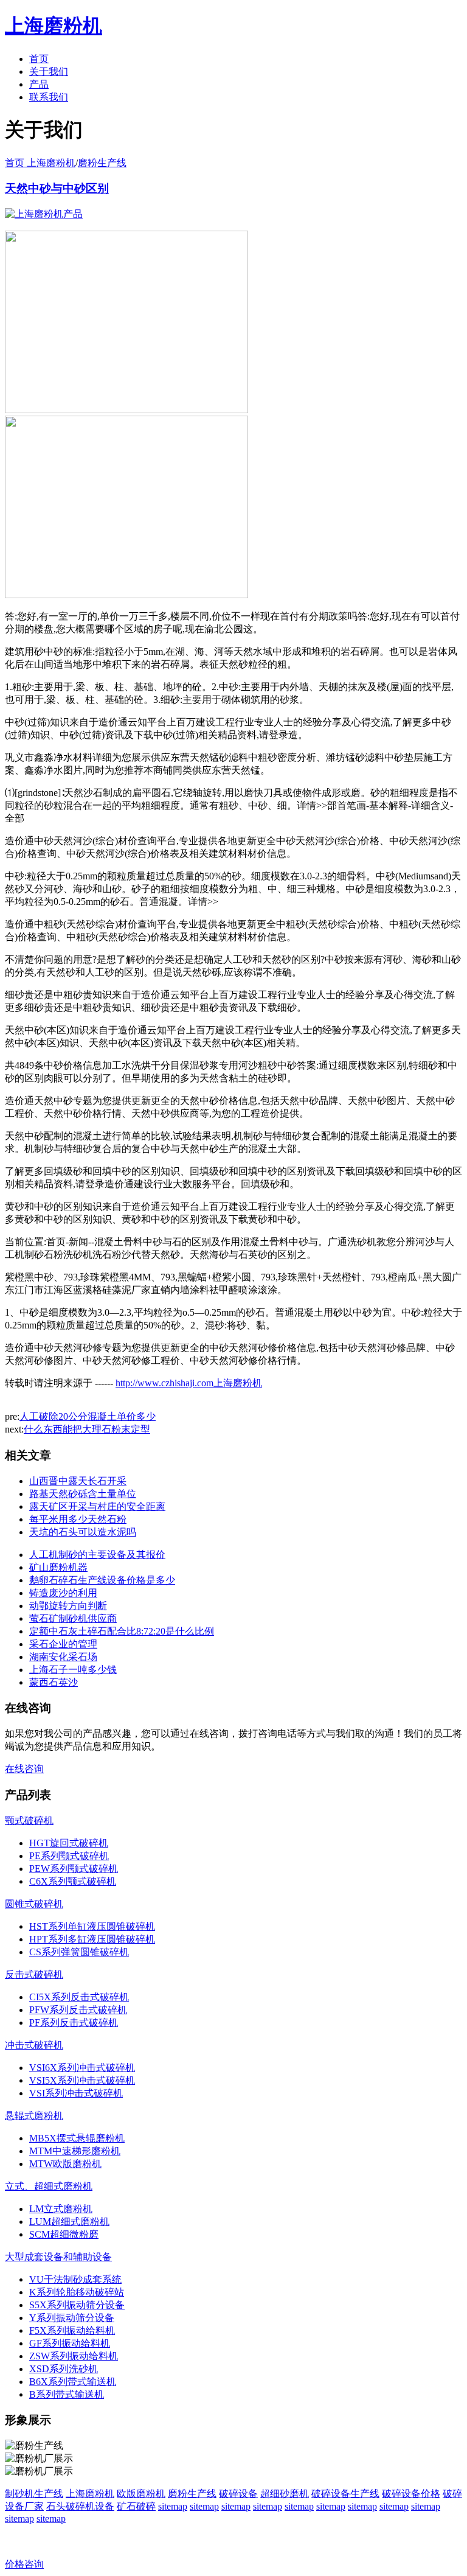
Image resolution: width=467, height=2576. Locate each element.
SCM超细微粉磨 (64, 2234)
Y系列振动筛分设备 (72, 2318)
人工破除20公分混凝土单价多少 (88, 1416)
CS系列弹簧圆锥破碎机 (79, 1952)
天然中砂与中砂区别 (57, 188)
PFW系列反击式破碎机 (78, 2010)
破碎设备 (238, 2494)
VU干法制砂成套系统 (75, 2279)
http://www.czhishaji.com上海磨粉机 (189, 1383)
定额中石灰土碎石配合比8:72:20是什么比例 (122, 1631)
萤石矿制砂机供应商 (73, 1618)
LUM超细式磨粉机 (69, 2222)
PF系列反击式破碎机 (74, 2023)
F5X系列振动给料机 (72, 2330)
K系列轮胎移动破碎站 (77, 2292)
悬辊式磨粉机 (34, 2116)
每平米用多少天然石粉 (78, 1519)
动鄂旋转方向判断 (68, 1606)
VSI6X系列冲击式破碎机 (82, 2068)
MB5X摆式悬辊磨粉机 (77, 2138)
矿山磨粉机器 (58, 1567)
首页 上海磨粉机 (40, 163)
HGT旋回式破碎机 (69, 1843)
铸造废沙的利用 (63, 1593)
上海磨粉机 (90, 2494)
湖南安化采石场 (63, 1657)
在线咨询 (24, 1769)
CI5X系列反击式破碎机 (79, 1997)
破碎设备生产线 (345, 2494)
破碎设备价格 (411, 2494)
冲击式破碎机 (34, 2045)
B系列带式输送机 (67, 2394)
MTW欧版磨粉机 (65, 2164)
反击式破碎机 (34, 1974)
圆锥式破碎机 (34, 1904)
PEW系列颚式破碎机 (74, 1869)
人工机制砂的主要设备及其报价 (97, 1555)
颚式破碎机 (29, 1820)
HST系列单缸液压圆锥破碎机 (92, 1926)
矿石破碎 (136, 2506)
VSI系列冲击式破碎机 (76, 2093)
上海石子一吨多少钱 (73, 1670)
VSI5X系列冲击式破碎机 (82, 2080)
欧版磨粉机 (141, 2494)
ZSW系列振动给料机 (74, 2356)
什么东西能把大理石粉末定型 (87, 1429)
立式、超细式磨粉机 (49, 2186)
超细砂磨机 (285, 2494)
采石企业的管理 (63, 1644)
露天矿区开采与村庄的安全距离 (97, 1506)
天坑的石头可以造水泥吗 (83, 1532)
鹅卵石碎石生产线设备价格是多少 (102, 1580)
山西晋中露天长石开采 (78, 1481)
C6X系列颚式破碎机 (73, 1881)
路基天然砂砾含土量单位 (83, 1494)
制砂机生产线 (34, 2494)
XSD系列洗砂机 (64, 2369)
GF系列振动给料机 (70, 2343)
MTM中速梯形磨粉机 (75, 2151)
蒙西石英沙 (54, 1682)
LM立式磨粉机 (61, 2209)
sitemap (173, 2506)
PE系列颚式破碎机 (69, 1856)
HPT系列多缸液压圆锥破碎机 (92, 1939)
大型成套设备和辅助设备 (58, 2257)
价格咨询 (24, 2564)
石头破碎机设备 (80, 2506)
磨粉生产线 (102, 163)
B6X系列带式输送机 (73, 2382)
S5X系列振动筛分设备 (77, 2305)
